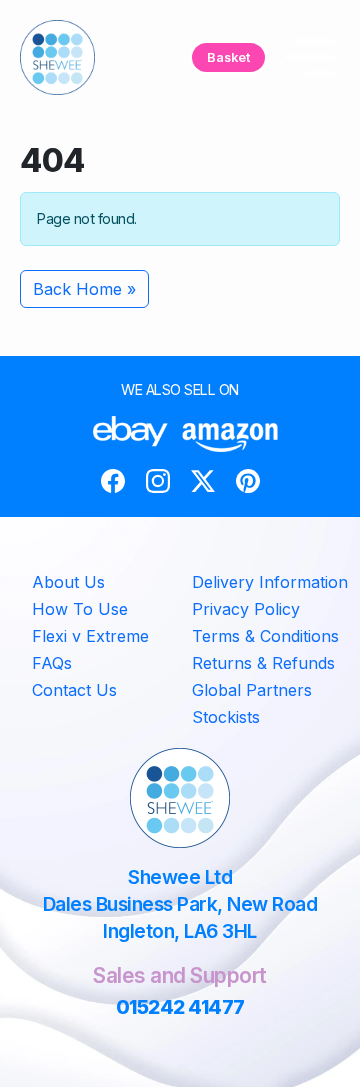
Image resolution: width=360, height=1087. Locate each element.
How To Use (80, 609)
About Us (68, 582)
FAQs (52, 663)
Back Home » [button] (84, 289)
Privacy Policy (246, 609)
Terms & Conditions (265, 636)
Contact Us (74, 690)
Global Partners (252, 690)
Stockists (226, 717)
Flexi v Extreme (90, 636)
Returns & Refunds (263, 663)
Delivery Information (270, 582)
